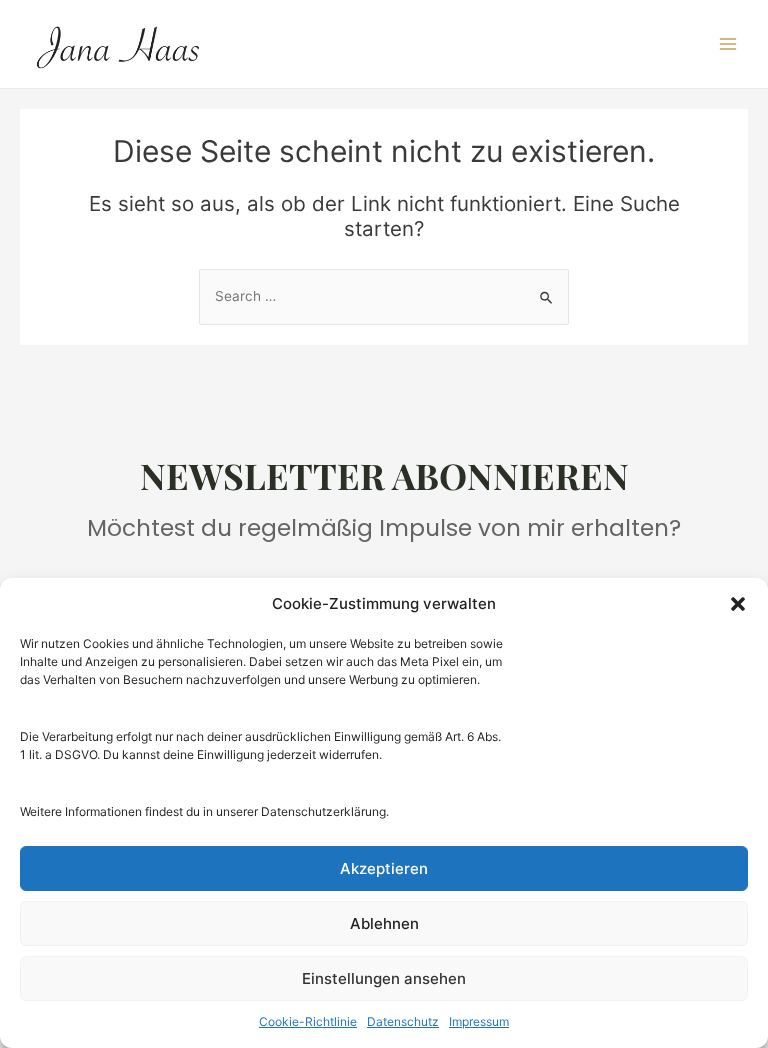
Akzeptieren (384, 868)
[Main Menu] (728, 44)
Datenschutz (403, 1021)
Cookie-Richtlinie (308, 1021)
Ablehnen (384, 923)
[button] (738, 604)
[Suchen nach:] (384, 296)
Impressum (479, 1021)
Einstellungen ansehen (384, 978)
